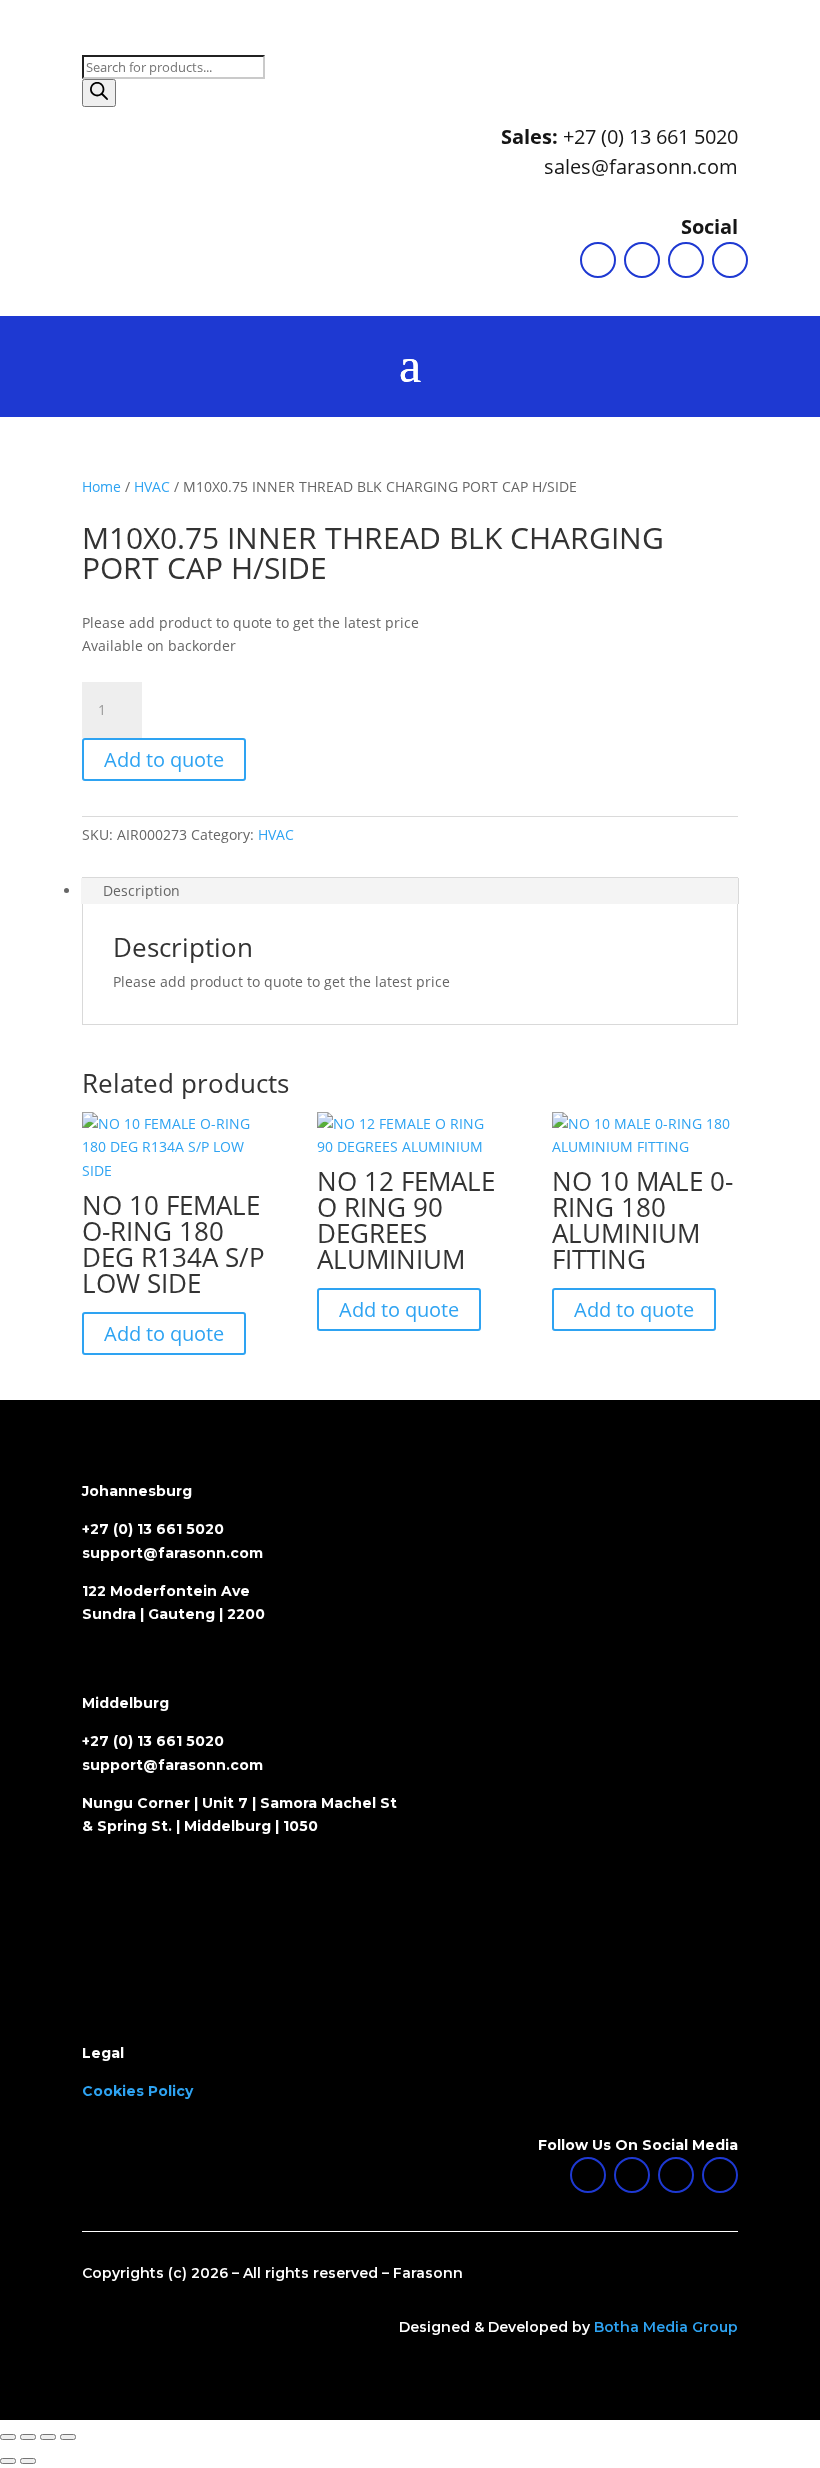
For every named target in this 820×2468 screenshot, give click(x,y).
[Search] (99, 93)
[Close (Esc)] (68, 2437)
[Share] (48, 2437)
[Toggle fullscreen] (28, 2437)
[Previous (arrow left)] (8, 2461)
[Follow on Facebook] (642, 260)
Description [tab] (141, 890)
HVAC (152, 486)
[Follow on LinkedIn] (598, 260)
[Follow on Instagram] (686, 260)
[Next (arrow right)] (28, 2461)
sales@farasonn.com (641, 166)
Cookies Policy (137, 2091)
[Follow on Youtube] (730, 260)
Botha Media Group (666, 2327)
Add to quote (164, 759)
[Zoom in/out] (8, 2437)
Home (101, 486)
